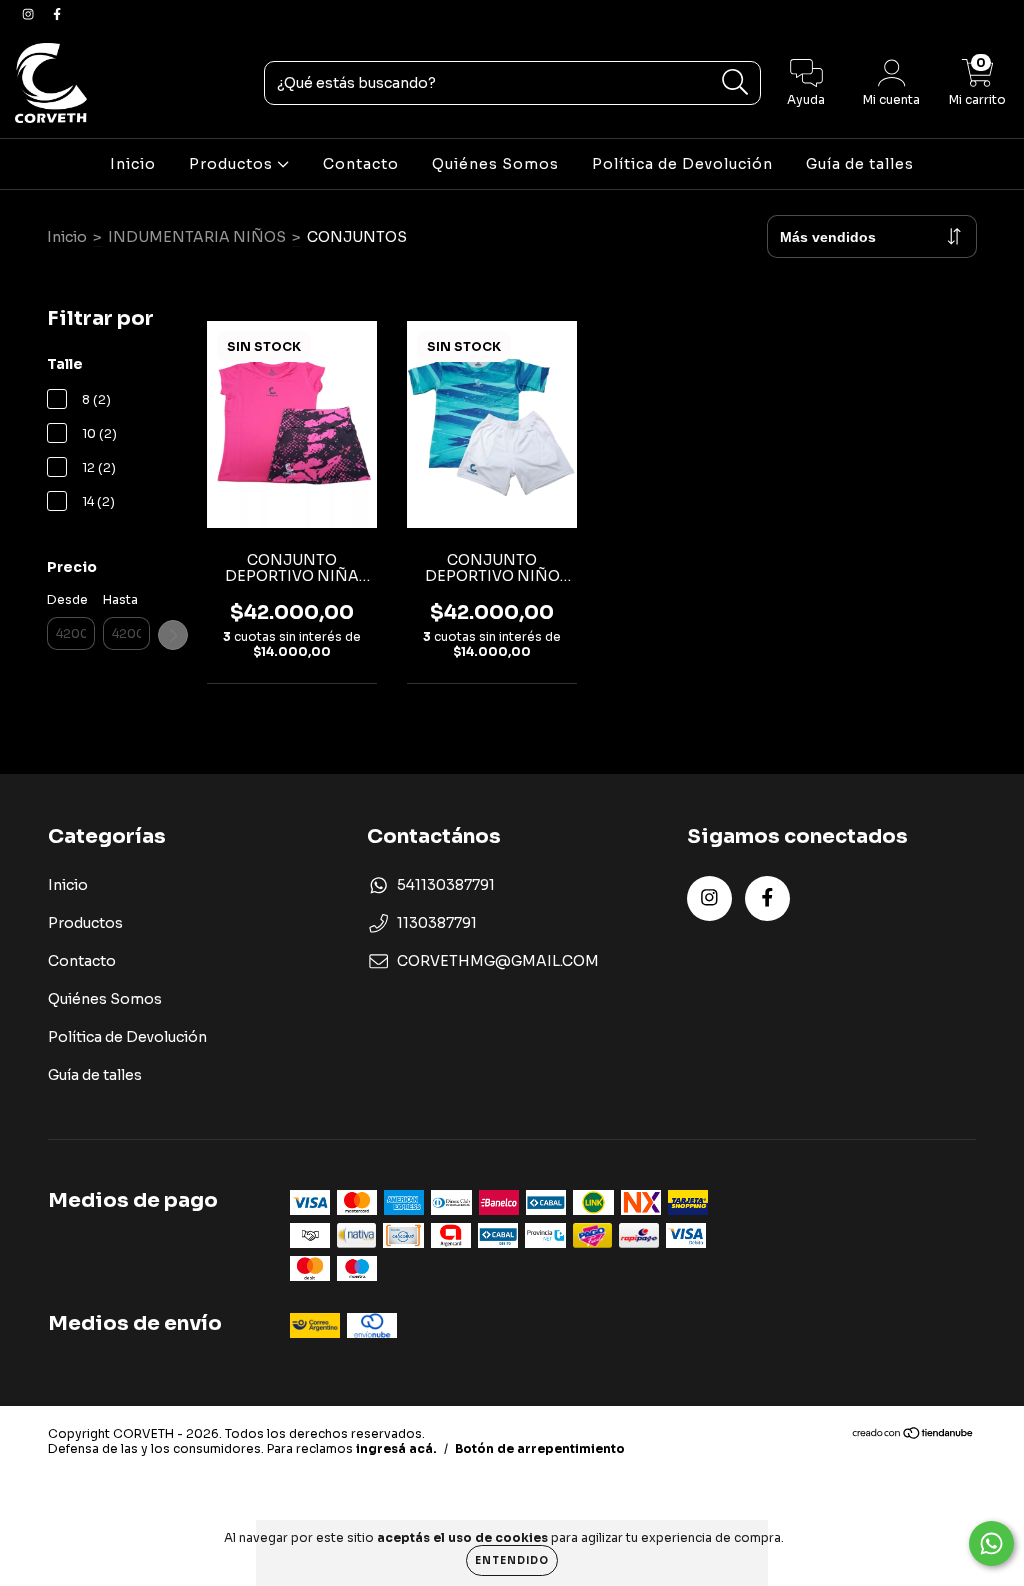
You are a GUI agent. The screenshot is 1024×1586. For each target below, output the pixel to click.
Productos (233, 164)
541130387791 (446, 885)
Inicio (133, 164)
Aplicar (173, 635)
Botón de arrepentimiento (540, 1448)
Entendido (512, 1560)
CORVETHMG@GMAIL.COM (498, 961)
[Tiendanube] (913, 1435)
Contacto (361, 164)
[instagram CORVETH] (29, 14)
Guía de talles (860, 164)
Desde (67, 599)
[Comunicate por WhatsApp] (991, 1543)
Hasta (120, 599)
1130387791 (437, 923)
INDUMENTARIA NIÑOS (197, 237)
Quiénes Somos (495, 164)
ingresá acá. (396, 1448)
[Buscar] (735, 82)
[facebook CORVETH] (57, 14)
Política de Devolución (682, 164)
